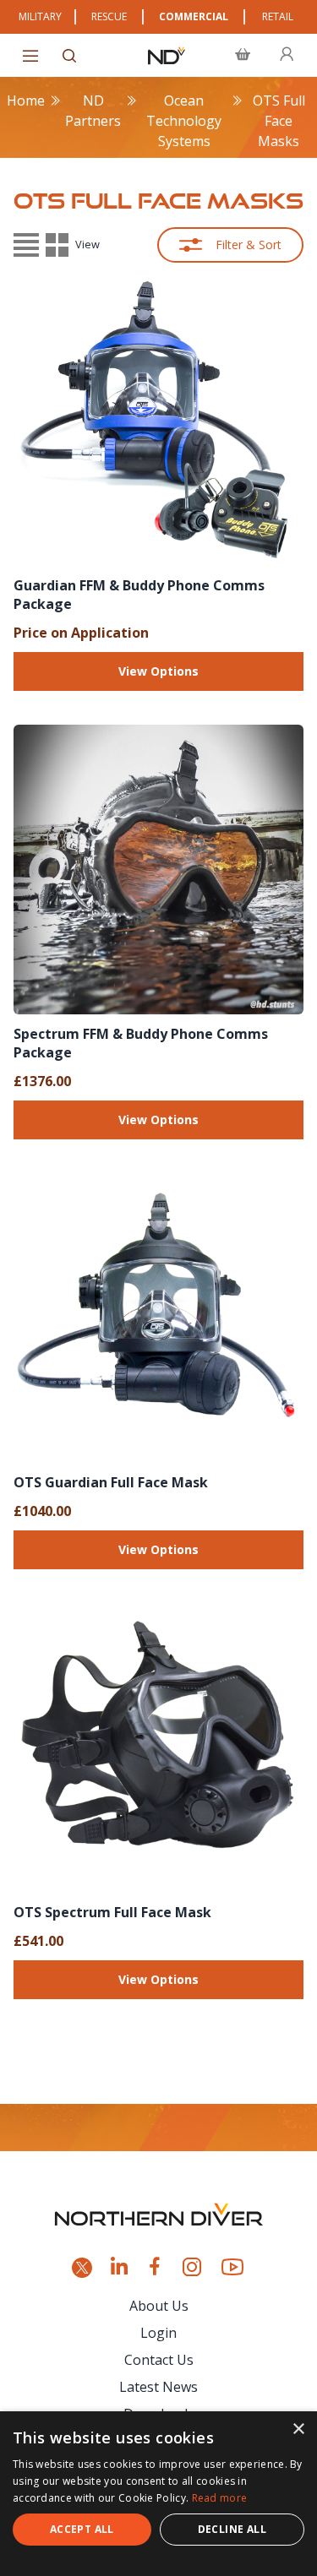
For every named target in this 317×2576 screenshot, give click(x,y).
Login (158, 2333)
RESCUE (109, 16)
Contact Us (159, 2360)
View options (158, 671)
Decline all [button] (232, 2529)
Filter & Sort (249, 245)
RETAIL (278, 16)
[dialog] (158, 2494)
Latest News (158, 2387)
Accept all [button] (82, 2529)
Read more (220, 2498)
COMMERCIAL (194, 16)
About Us (159, 2306)
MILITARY (40, 16)
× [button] (298, 2429)
